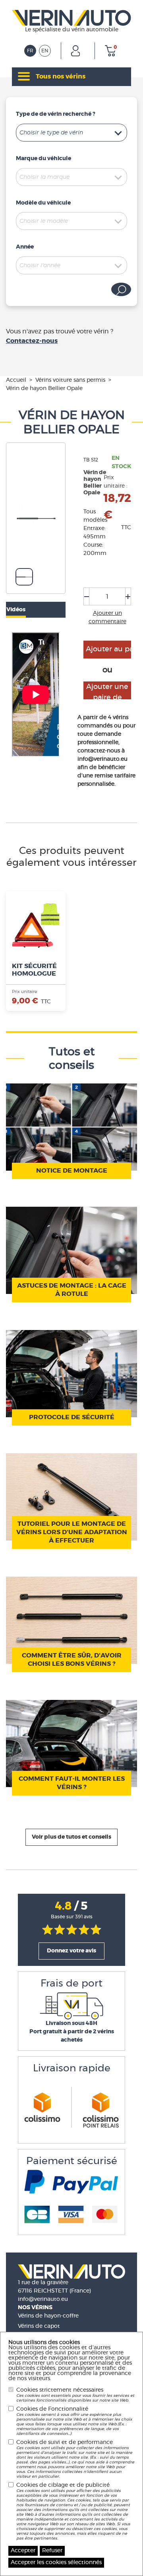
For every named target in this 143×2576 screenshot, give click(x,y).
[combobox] (71, 133)
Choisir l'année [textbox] (40, 266)
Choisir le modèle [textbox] (44, 221)
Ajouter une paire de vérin (107, 691)
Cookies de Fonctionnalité (74, 2421)
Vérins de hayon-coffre (48, 2316)
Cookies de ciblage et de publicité (73, 2511)
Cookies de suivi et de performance (75, 2459)
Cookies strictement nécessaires (75, 2395)
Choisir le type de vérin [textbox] (51, 133)
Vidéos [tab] (16, 610)
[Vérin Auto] (71, 17)
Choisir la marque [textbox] (44, 177)
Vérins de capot (39, 2326)
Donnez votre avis (71, 1951)
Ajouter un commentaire (107, 617)
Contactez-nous (32, 341)
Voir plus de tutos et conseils (71, 1837)
